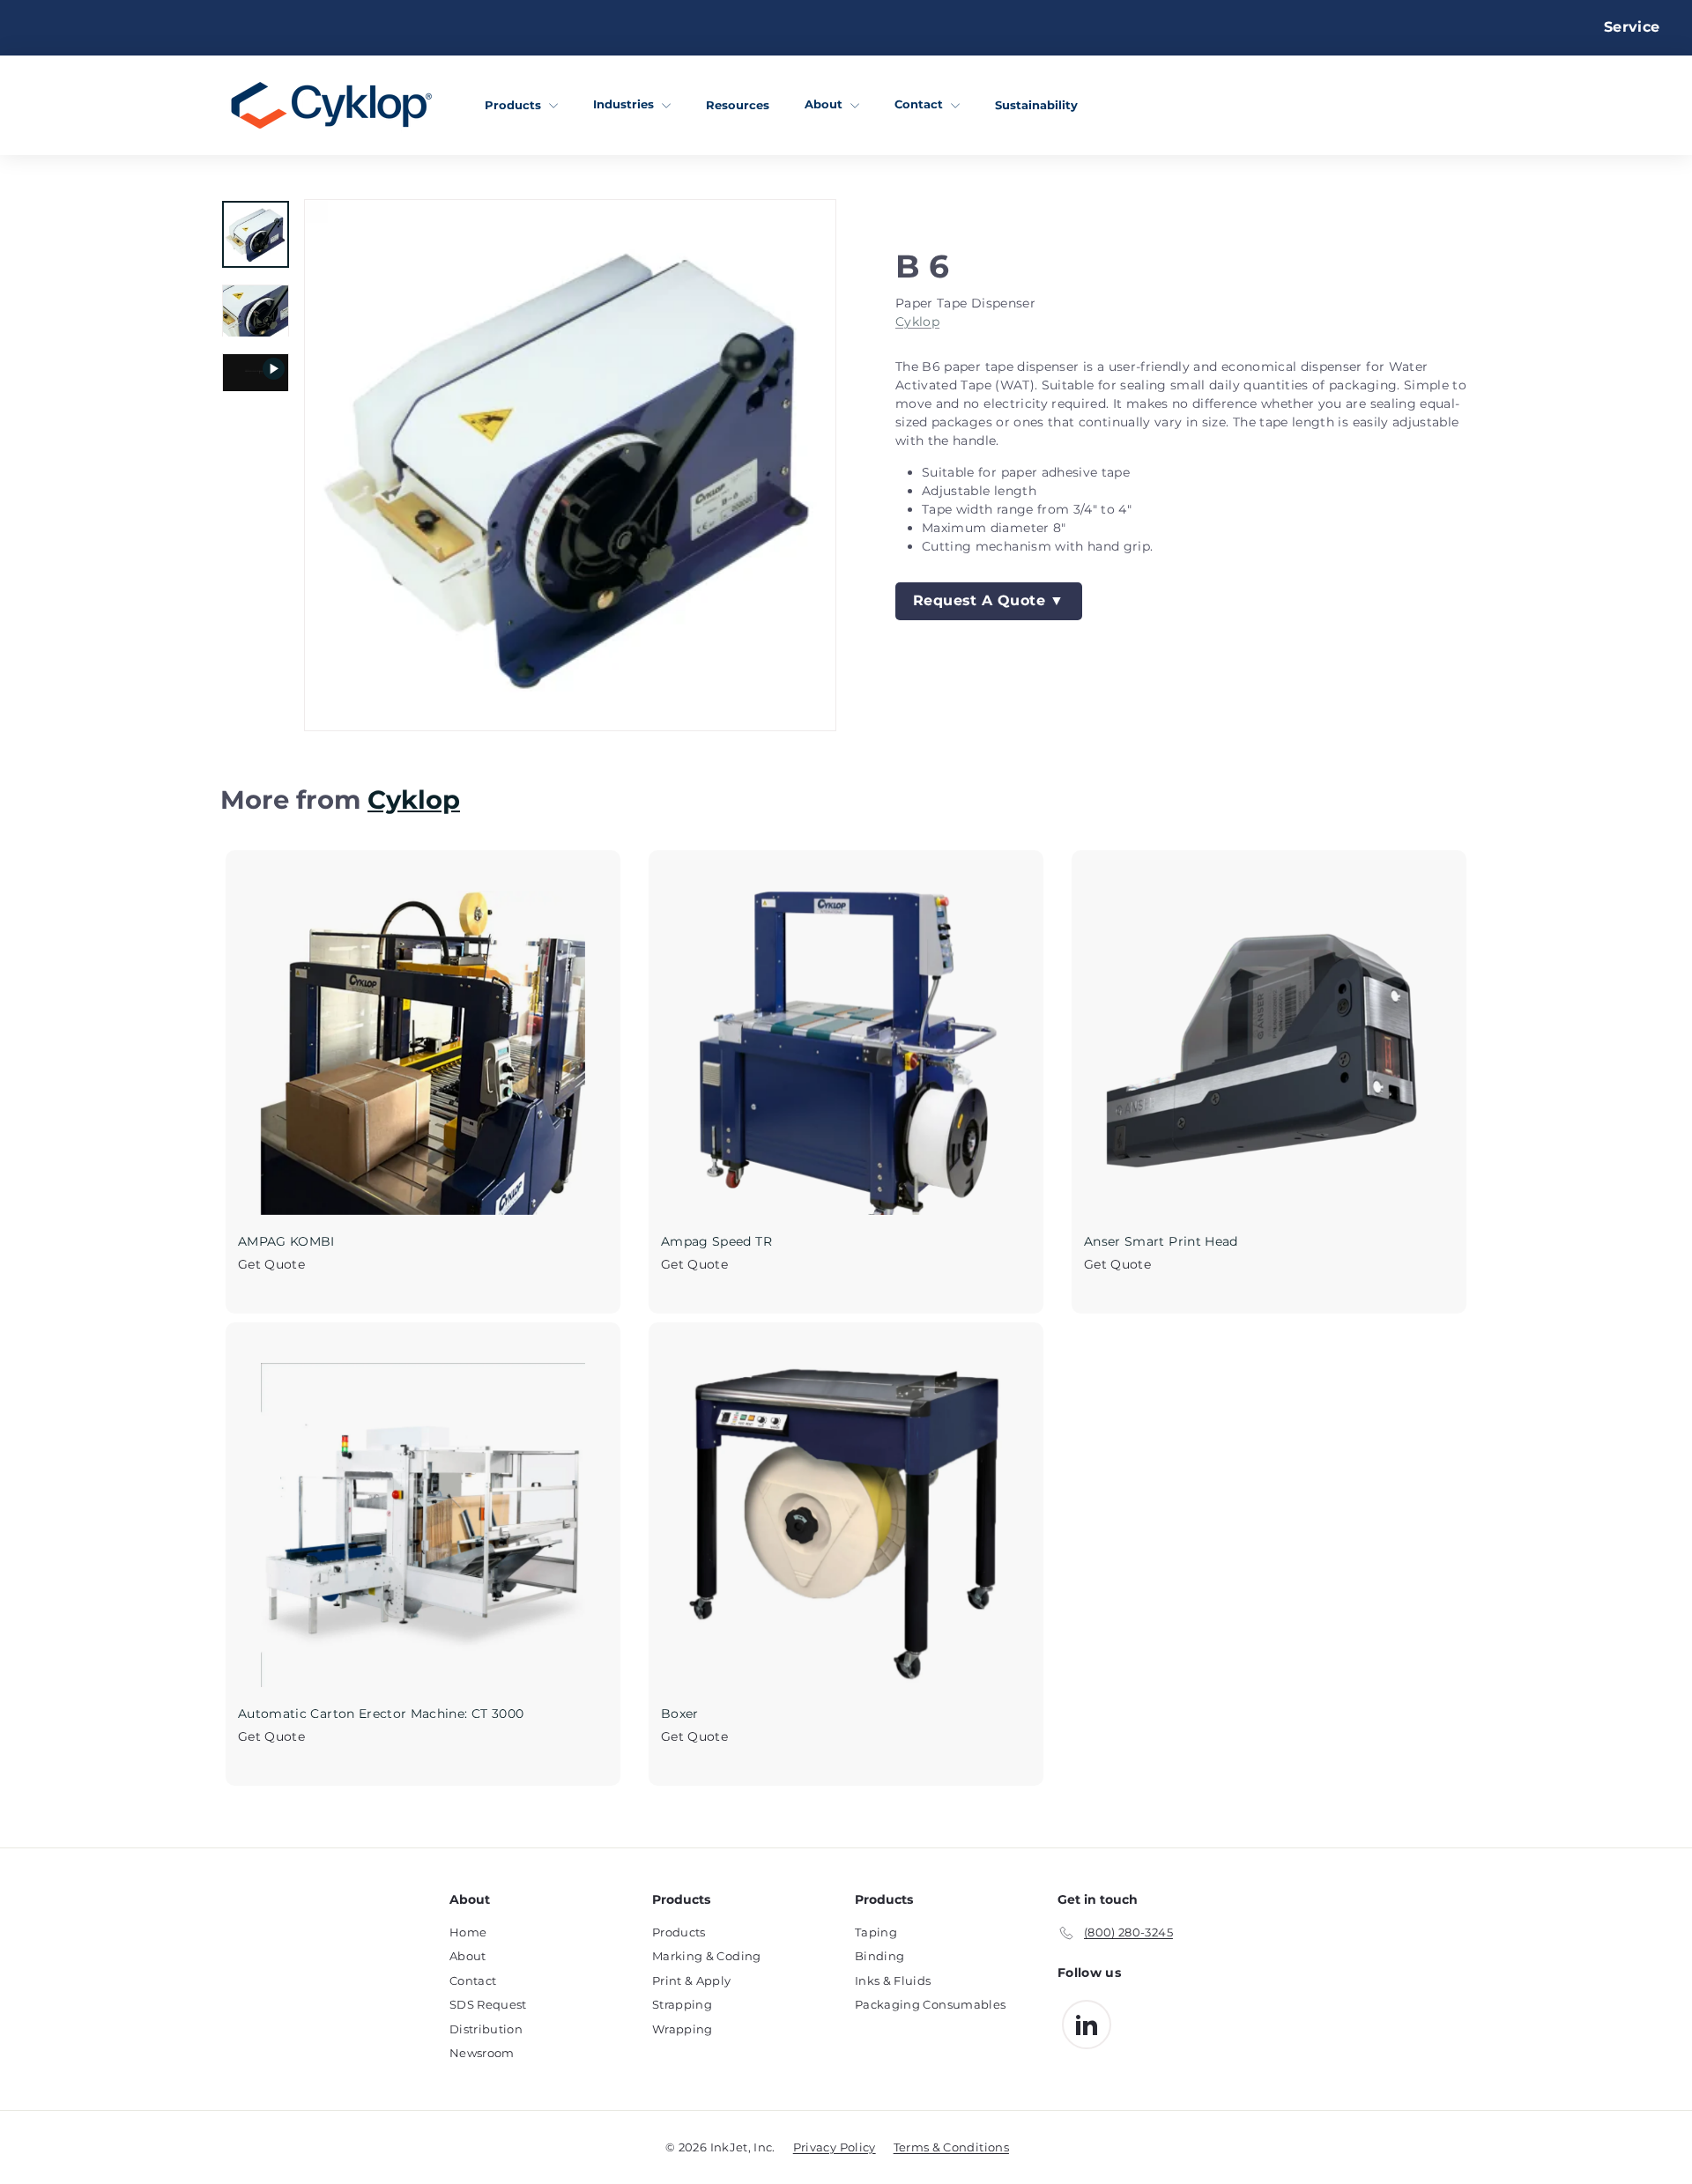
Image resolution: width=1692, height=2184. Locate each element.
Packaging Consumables (930, 2004)
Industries (625, 104)
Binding (879, 1956)
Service (1632, 27)
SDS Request (488, 2004)
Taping (876, 1932)
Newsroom (482, 2053)
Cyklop (917, 322)
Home (468, 1932)
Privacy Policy (835, 2147)
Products (515, 104)
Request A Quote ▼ (989, 600)
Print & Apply (692, 1980)
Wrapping (683, 2029)
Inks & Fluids (893, 1980)
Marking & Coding (707, 1956)
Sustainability (1036, 104)
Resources (738, 104)
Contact (920, 104)
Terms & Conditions (951, 2147)
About (825, 104)
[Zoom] (570, 465)
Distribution (486, 2029)
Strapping (682, 2004)
